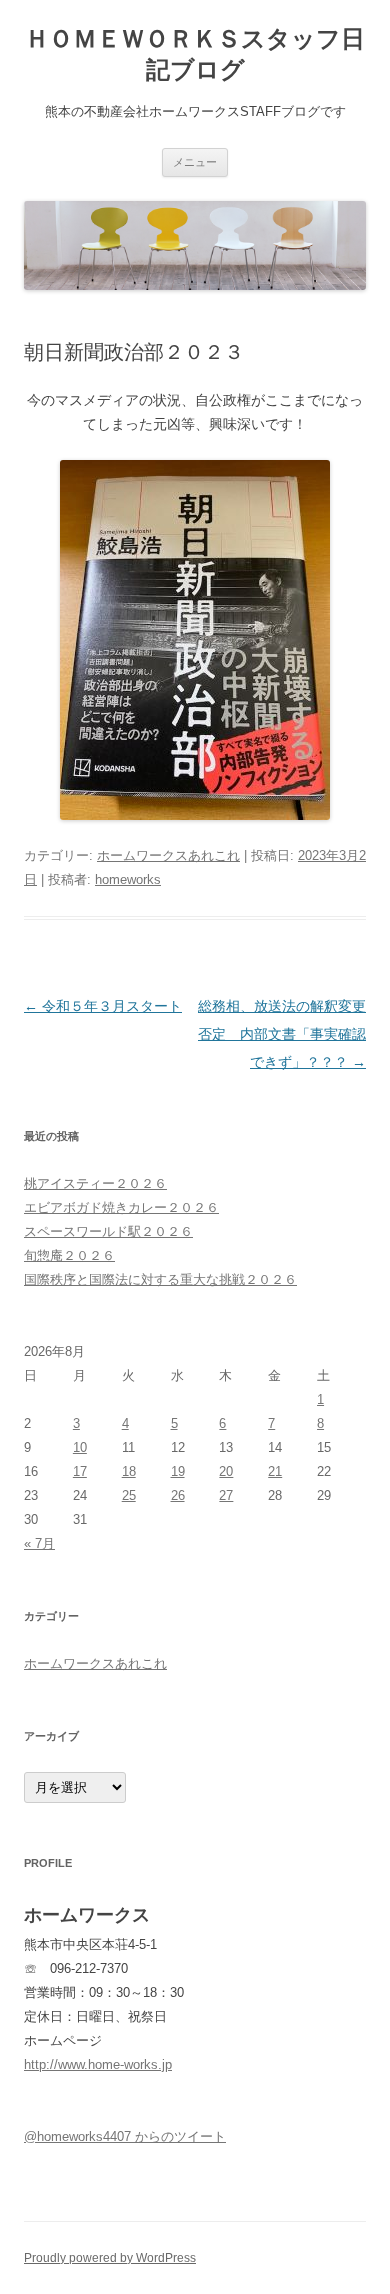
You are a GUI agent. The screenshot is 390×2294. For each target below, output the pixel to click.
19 (178, 1471)
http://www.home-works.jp (98, 2064)
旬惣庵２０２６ (69, 1255)
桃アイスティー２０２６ (95, 1183)
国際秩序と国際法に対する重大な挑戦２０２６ (160, 1279)
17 (80, 1471)
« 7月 (39, 1543)
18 (129, 1471)
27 (226, 1495)
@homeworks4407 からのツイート (125, 2136)
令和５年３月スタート (103, 1006)
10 (80, 1447)
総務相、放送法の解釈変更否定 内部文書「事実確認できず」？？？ (282, 1034)
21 (275, 1471)
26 (178, 1495)
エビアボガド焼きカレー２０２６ (121, 1207)
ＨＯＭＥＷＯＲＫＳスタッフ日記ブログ (195, 54)
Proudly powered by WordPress (110, 2258)
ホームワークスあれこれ (168, 855)
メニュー (195, 162)
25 (129, 1495)
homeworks (128, 879)
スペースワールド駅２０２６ (108, 1231)
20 (226, 1471)
